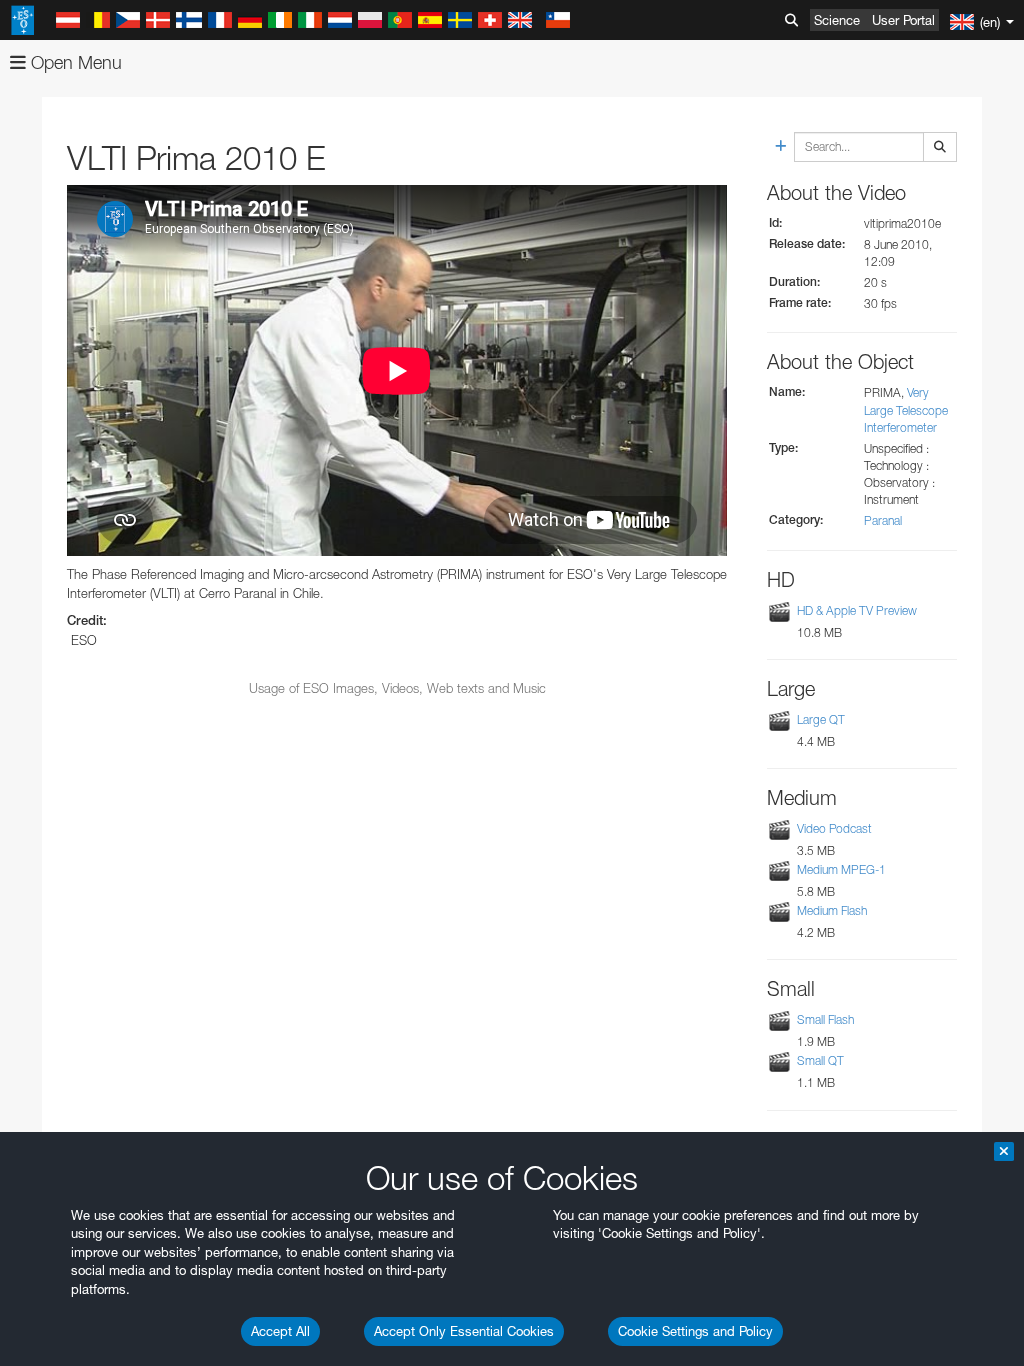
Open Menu (74, 62)
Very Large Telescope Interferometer (906, 409)
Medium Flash (832, 910)
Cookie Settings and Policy (695, 1331)
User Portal (903, 20)
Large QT (821, 719)
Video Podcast (834, 828)
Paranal (883, 520)
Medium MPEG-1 (841, 869)
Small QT (820, 1060)
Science (837, 20)
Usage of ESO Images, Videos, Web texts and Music (397, 688)
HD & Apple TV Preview (857, 610)
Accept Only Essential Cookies (464, 1331)
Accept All (280, 1331)
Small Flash (825, 1019)
